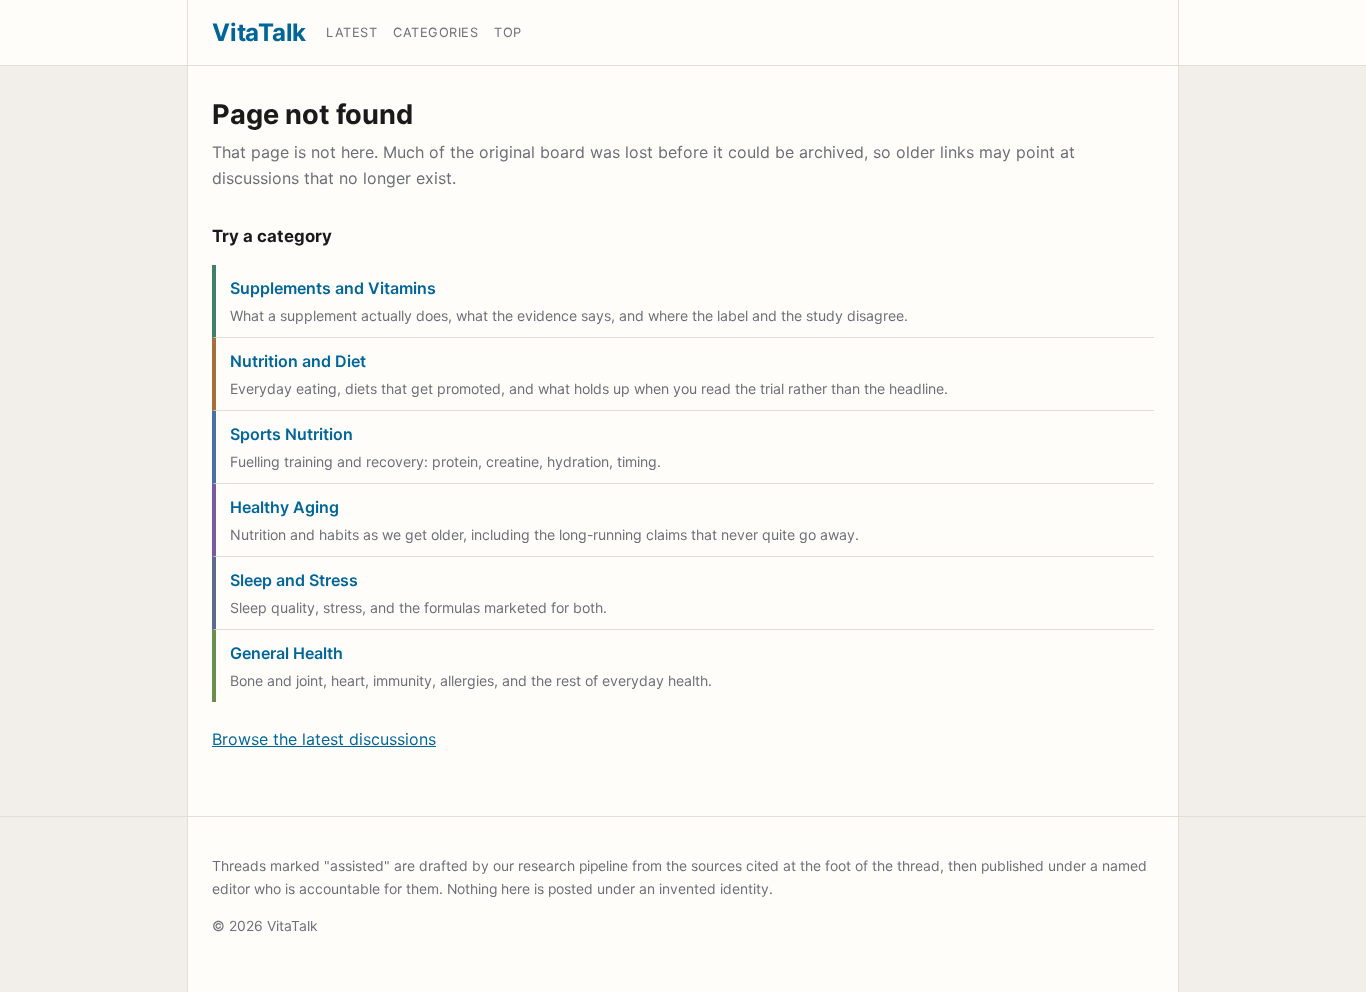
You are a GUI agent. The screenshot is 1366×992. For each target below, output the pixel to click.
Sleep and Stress (294, 580)
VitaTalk (259, 32)
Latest (351, 32)
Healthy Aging (284, 507)
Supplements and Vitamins (333, 288)
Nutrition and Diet (298, 361)
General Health (286, 653)
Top (508, 32)
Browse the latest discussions (324, 739)
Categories (435, 32)
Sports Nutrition (291, 434)
